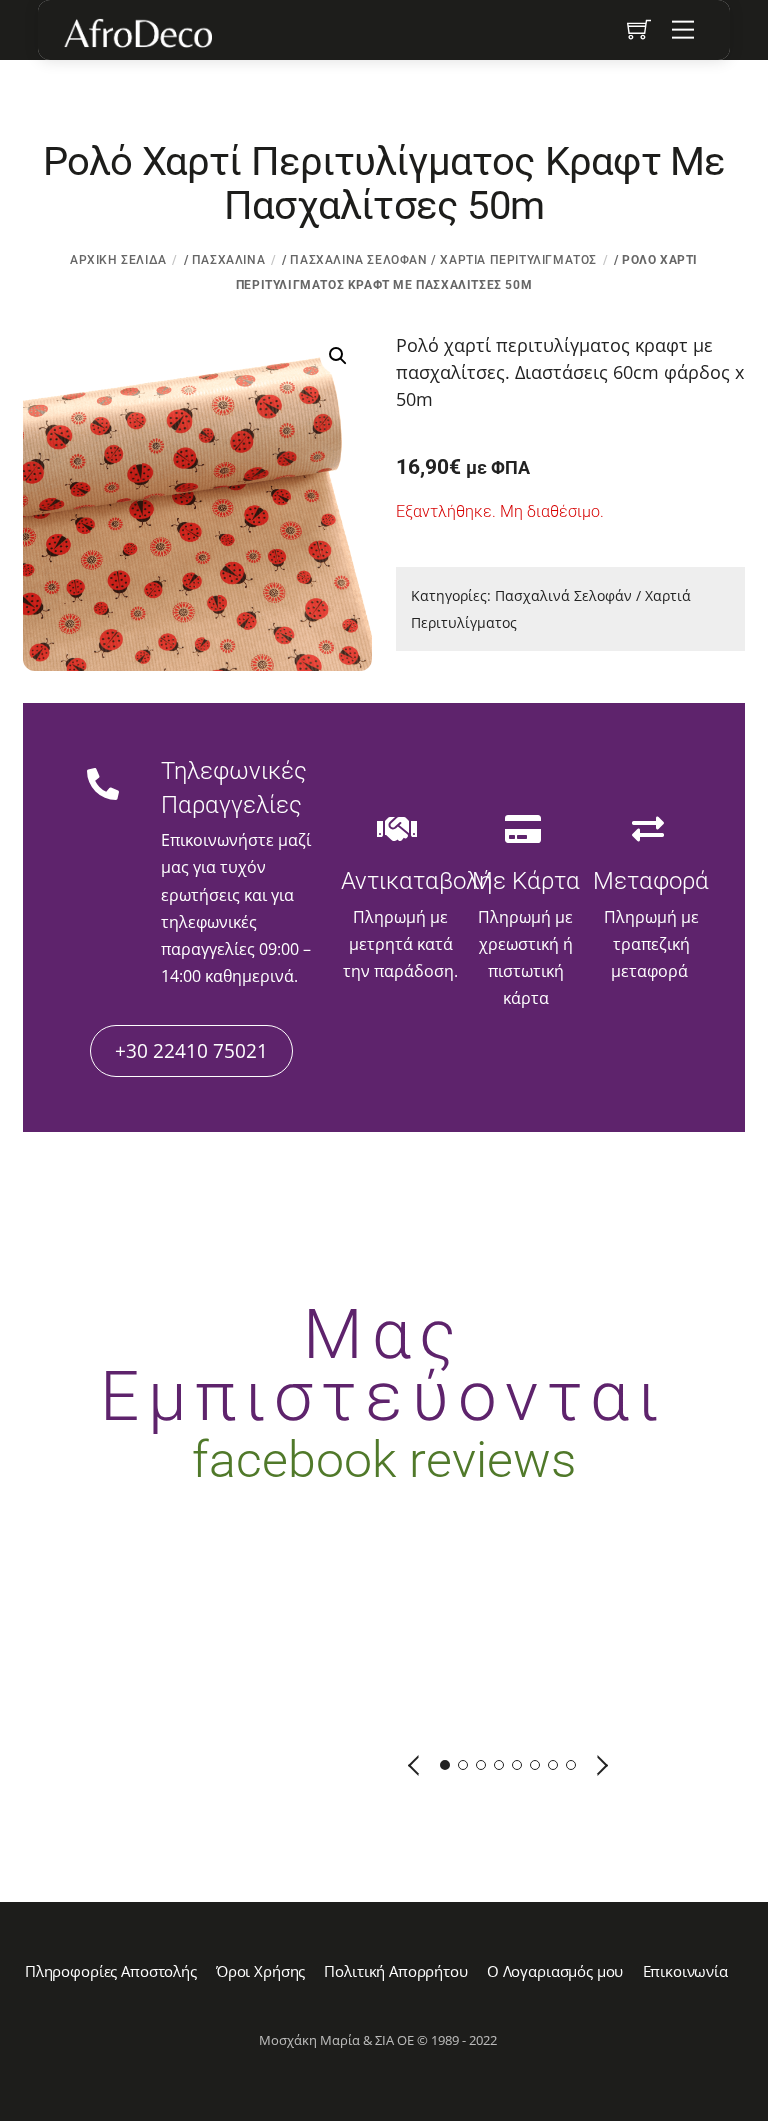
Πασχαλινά (228, 260)
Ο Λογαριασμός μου (555, 1971)
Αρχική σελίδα (118, 260)
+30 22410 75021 (191, 1050)
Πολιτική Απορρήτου (395, 1971)
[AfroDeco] (137, 33)
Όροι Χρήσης (260, 1971)
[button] (338, 356)
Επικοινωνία (685, 1971)
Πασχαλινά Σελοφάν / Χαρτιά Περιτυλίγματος (443, 260)
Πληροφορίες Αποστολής (111, 1971)
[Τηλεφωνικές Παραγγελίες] (103, 786)
